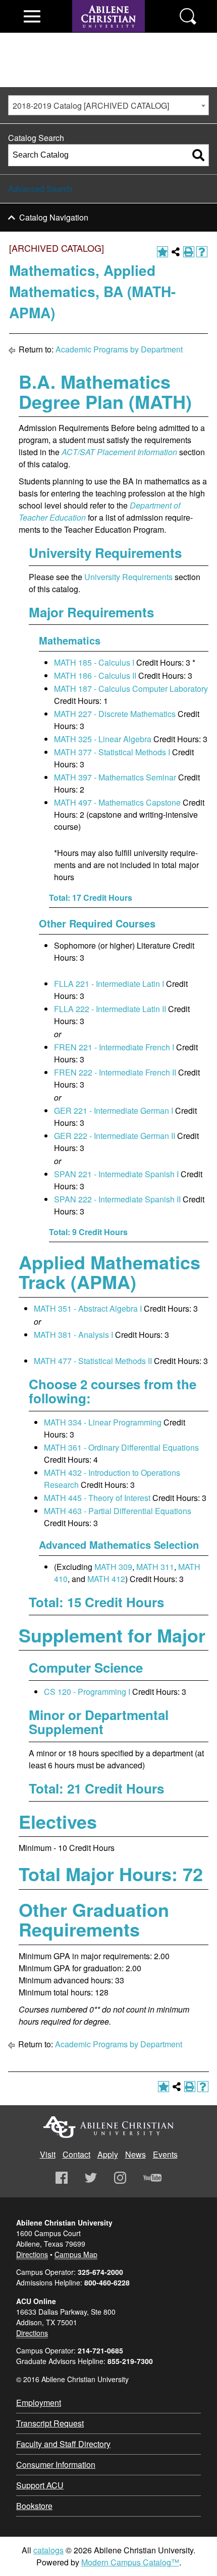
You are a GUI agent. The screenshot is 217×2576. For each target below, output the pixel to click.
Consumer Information (56, 2464)
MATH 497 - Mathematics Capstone (117, 802)
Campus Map (76, 2254)
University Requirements (128, 577)
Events (165, 2154)
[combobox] (108, 105)
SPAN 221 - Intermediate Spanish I (116, 1174)
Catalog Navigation (54, 217)
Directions (32, 2254)
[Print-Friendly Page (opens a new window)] (189, 252)
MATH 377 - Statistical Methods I (112, 752)
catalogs (48, 2550)
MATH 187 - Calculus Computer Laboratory (131, 689)
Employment (39, 2403)
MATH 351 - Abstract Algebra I (88, 1308)
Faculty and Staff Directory (63, 2444)
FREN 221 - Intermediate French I (114, 1047)
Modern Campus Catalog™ (130, 2562)
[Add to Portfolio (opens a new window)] (162, 252)
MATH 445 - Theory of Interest (97, 1498)
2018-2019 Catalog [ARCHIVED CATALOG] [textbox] (91, 105)
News (135, 2154)
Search (188, 16)
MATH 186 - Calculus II (95, 675)
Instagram (120, 2178)
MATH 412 (106, 1579)
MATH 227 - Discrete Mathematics (115, 714)
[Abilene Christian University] (108, 36)
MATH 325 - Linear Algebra (103, 739)
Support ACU (40, 2485)
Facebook (62, 2178)
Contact (76, 2154)
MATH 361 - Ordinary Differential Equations (121, 1447)
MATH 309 (113, 1567)
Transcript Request (50, 2423)
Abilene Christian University (108, 2127)
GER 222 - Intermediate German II (115, 1136)
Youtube (152, 2178)
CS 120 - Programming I (87, 1692)
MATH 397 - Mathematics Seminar (115, 777)
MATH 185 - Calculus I (94, 662)
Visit (48, 2154)
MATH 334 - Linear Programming (103, 1422)
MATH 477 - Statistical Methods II (93, 1361)
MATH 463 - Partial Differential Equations (118, 1511)
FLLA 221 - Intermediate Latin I (109, 984)
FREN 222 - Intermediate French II (115, 1072)
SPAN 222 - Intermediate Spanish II (117, 1199)
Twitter (91, 2178)
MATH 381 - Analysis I (73, 1335)
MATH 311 (155, 1567)
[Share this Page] (176, 252)
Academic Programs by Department (119, 349)
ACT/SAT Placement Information (119, 452)
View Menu (32, 16)
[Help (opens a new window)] (202, 252)
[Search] (198, 155)
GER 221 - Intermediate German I (114, 1111)
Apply (108, 2154)
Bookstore (34, 2506)
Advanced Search (40, 189)
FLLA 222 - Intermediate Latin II (110, 1009)
